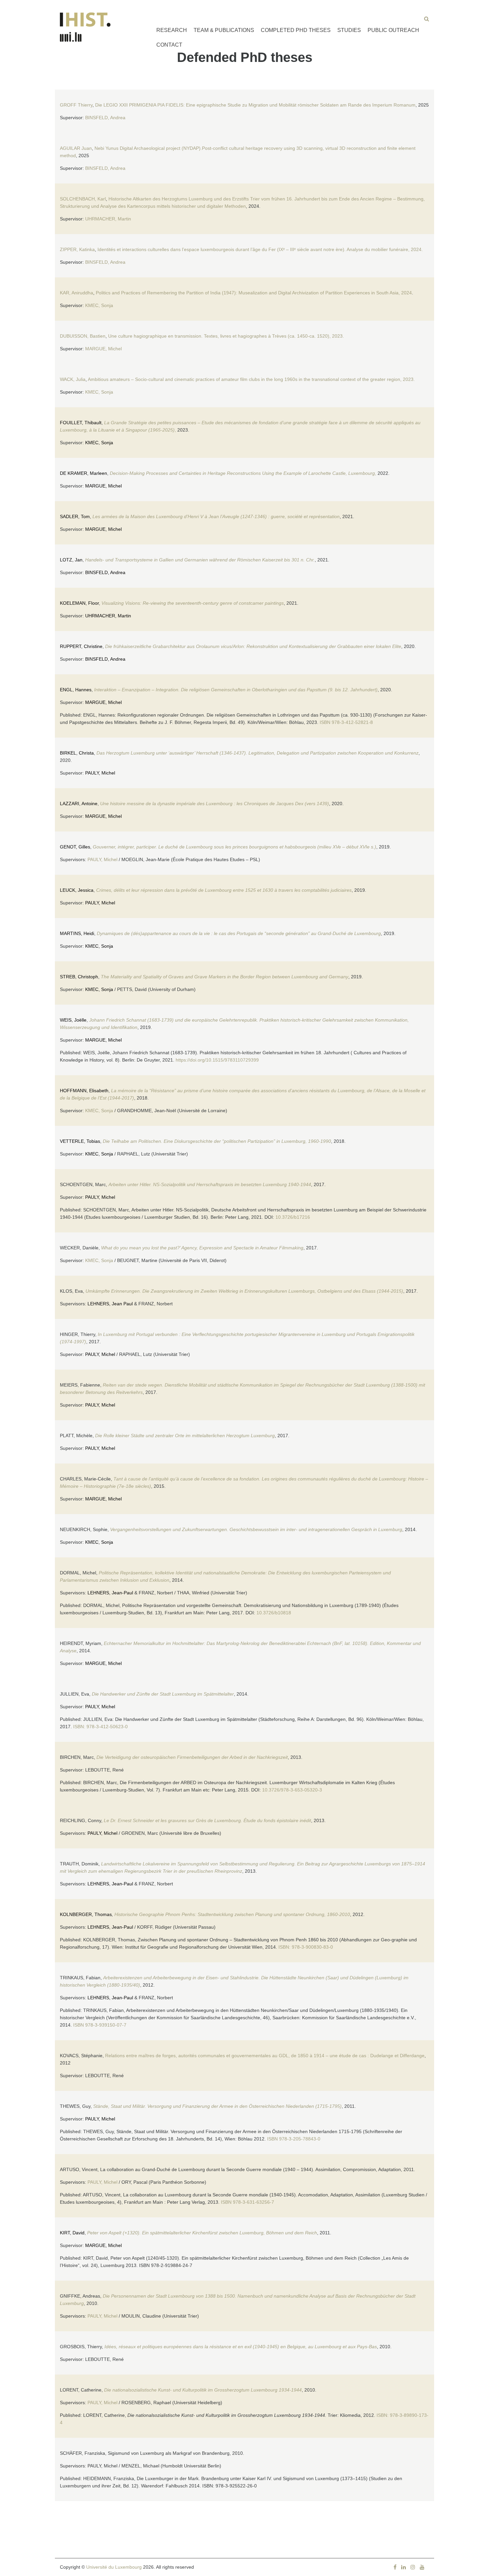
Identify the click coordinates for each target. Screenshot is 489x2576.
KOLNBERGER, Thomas (86, 1914)
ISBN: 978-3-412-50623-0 (100, 1727)
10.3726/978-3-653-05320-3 (292, 1790)
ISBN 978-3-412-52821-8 (346, 722)
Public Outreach (393, 30)
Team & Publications (224, 30)
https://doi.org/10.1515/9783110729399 (217, 1060)
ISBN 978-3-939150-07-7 (100, 2025)
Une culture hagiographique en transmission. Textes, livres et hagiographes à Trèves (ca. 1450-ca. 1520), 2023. (226, 336)
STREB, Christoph (79, 977)
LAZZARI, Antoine (79, 804)
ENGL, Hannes (76, 690)
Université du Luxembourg (114, 2567)
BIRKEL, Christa (77, 753)
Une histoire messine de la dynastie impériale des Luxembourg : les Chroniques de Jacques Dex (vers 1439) (215, 804)
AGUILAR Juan (76, 148)
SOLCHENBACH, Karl (83, 199)
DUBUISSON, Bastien (83, 336)
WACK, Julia (73, 379)
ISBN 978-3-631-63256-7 (248, 2202)
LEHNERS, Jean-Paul (110, 1593)
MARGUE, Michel (104, 349)
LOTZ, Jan (71, 560)
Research (172, 30)
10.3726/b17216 (293, 1217)
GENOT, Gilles (75, 847)
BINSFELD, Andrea (105, 118)
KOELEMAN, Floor (79, 603)
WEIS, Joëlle (73, 1020)
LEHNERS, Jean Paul (110, 1304)
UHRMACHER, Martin (108, 219)
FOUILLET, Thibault (81, 423)
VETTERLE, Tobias (80, 1141)
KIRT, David (72, 2233)
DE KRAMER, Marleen (83, 473)
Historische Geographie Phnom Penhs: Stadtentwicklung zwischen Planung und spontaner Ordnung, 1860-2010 (232, 1914)
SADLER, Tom (75, 516)
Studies (349, 30)
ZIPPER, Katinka (77, 249)
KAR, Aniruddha (77, 293)
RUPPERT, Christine (81, 646)
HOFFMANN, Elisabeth (84, 1091)
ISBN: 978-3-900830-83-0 (306, 1947)
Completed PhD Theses (296, 30)
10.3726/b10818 (274, 1613)
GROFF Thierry (76, 105)
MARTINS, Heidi (77, 933)
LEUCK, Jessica (77, 890)
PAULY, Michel (100, 773)
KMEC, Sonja (99, 305)
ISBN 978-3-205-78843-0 (294, 2139)
